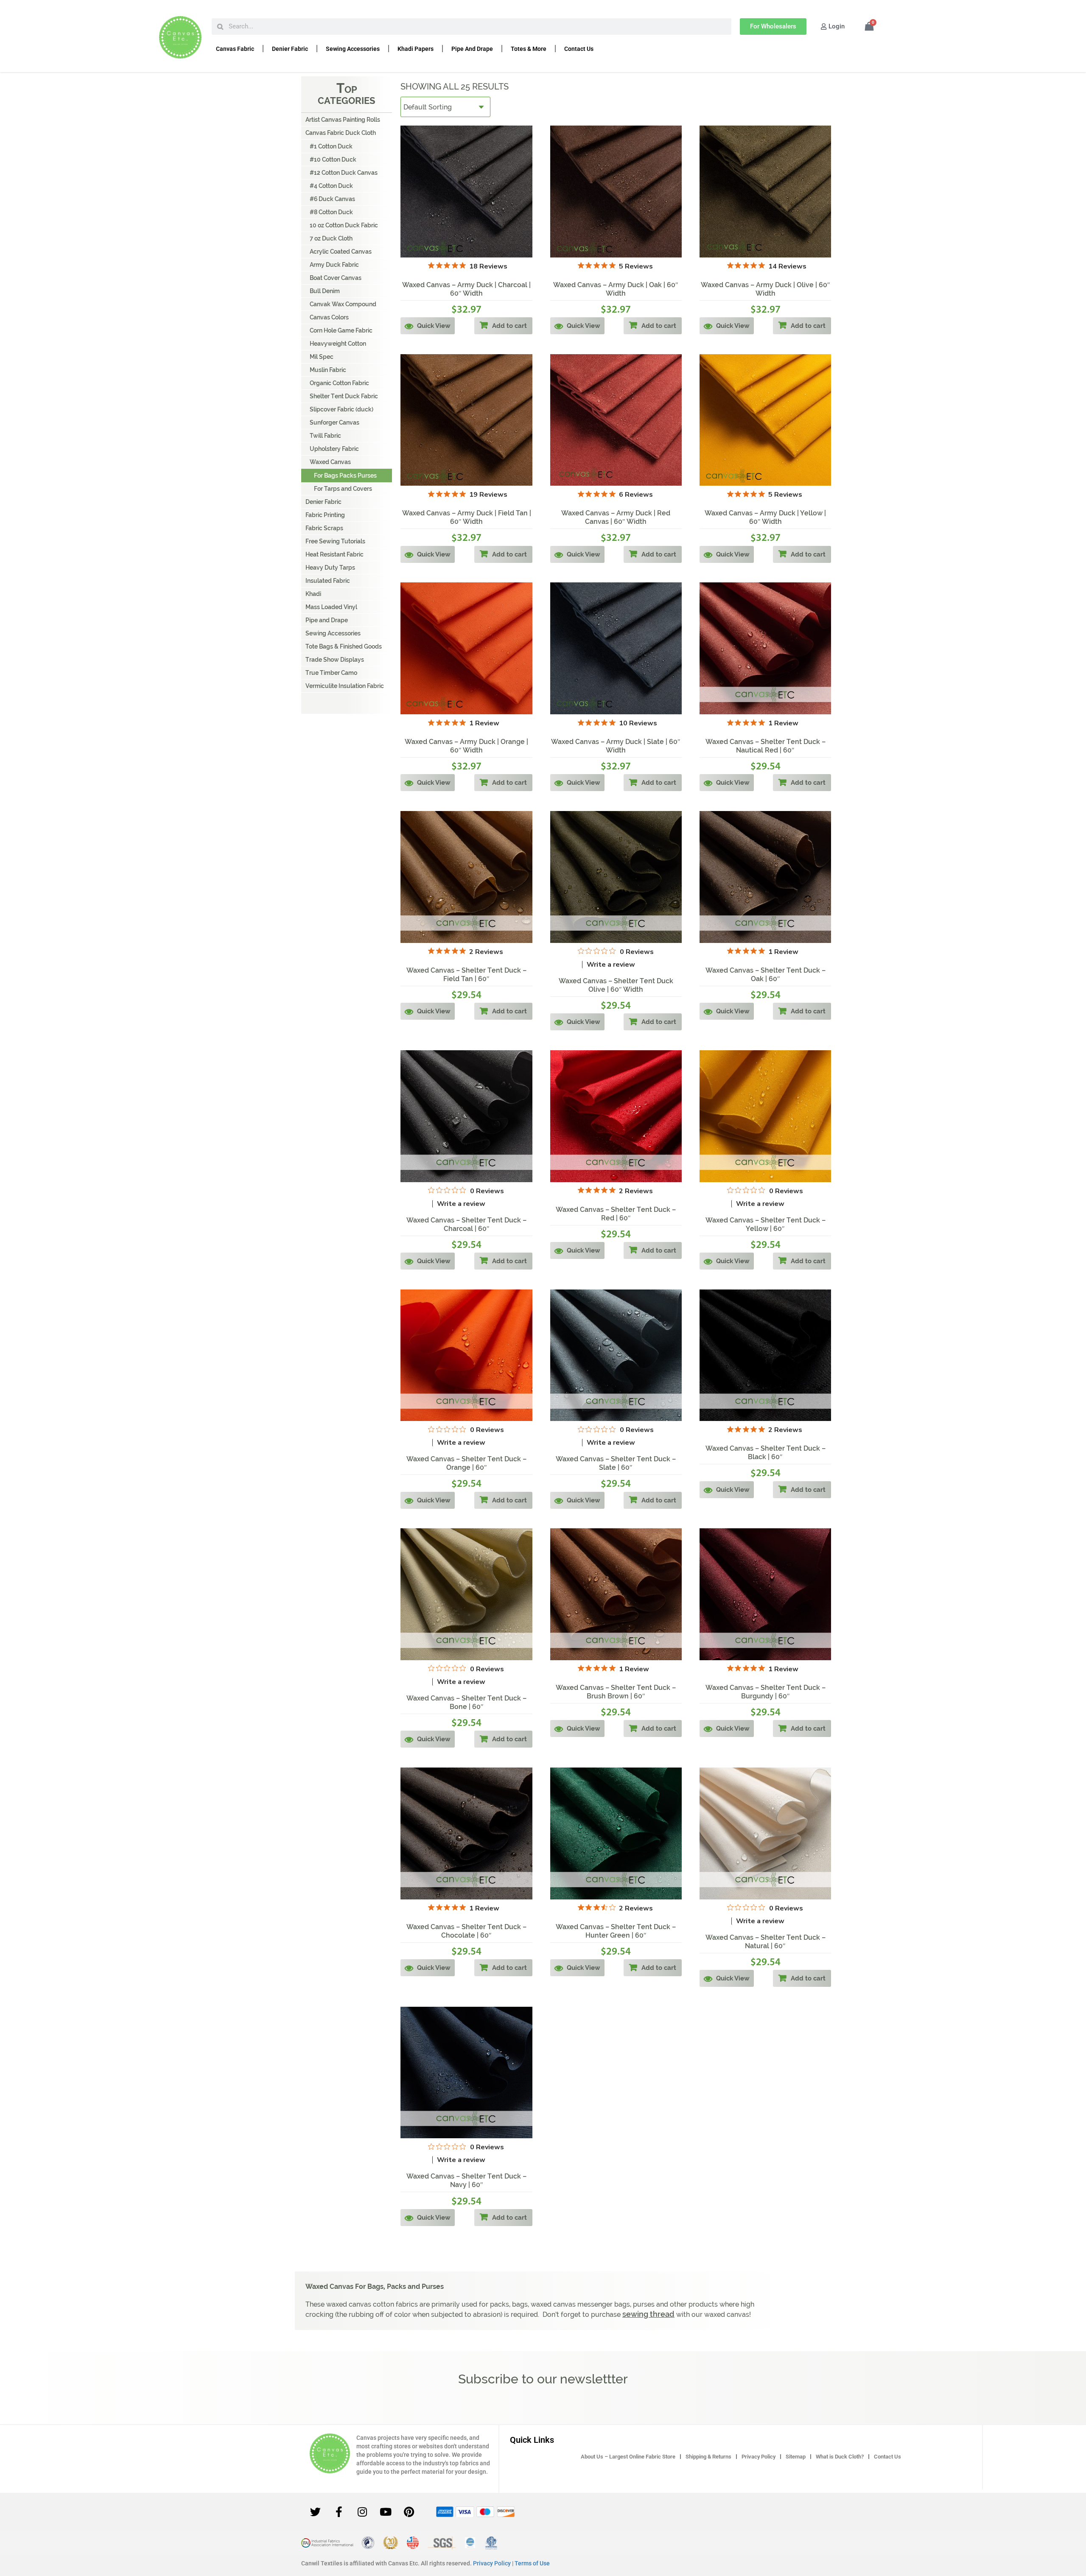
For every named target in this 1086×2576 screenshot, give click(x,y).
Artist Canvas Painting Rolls (343, 120)
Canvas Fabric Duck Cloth (341, 133)
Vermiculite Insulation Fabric (345, 686)
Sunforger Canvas (334, 422)
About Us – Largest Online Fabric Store (628, 2457)
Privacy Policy (759, 2457)
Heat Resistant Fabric (334, 554)
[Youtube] (386, 2512)
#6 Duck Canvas (332, 199)
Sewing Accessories (353, 49)
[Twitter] (316, 2512)
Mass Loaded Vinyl (331, 607)
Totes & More (529, 49)
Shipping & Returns (708, 2457)
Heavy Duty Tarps (330, 568)
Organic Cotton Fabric (339, 383)
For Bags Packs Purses (345, 475)
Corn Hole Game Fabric (341, 330)
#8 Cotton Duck (331, 212)
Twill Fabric (325, 436)
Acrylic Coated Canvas (341, 252)
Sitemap (796, 2457)
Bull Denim (325, 291)
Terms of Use (532, 2563)
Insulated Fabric (328, 581)
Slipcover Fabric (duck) (341, 409)
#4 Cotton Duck (331, 186)
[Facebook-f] (339, 2512)
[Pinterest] (409, 2512)
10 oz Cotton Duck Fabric (344, 225)
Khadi (313, 594)
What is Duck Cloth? (840, 2457)
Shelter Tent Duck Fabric (344, 396)
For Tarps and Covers (343, 489)
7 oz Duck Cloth (331, 238)
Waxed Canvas (330, 462)
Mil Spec (322, 357)
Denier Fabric (290, 49)
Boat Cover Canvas (336, 278)
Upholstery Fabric (334, 449)
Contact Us (579, 49)
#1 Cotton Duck (331, 146)
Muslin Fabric (328, 370)
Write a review (611, 965)
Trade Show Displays (335, 660)
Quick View (433, 326)
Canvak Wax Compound (343, 304)
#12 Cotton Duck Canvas (344, 173)
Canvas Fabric (235, 49)
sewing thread (648, 2314)
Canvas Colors (329, 317)
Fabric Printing (325, 515)
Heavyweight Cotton (338, 344)
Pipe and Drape (472, 49)
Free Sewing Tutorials (335, 541)
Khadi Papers (416, 49)
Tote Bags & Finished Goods (344, 646)
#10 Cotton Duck (333, 159)
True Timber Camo (331, 673)
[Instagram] (362, 2512)
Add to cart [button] (509, 326)
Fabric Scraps (324, 528)
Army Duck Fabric (334, 265)
